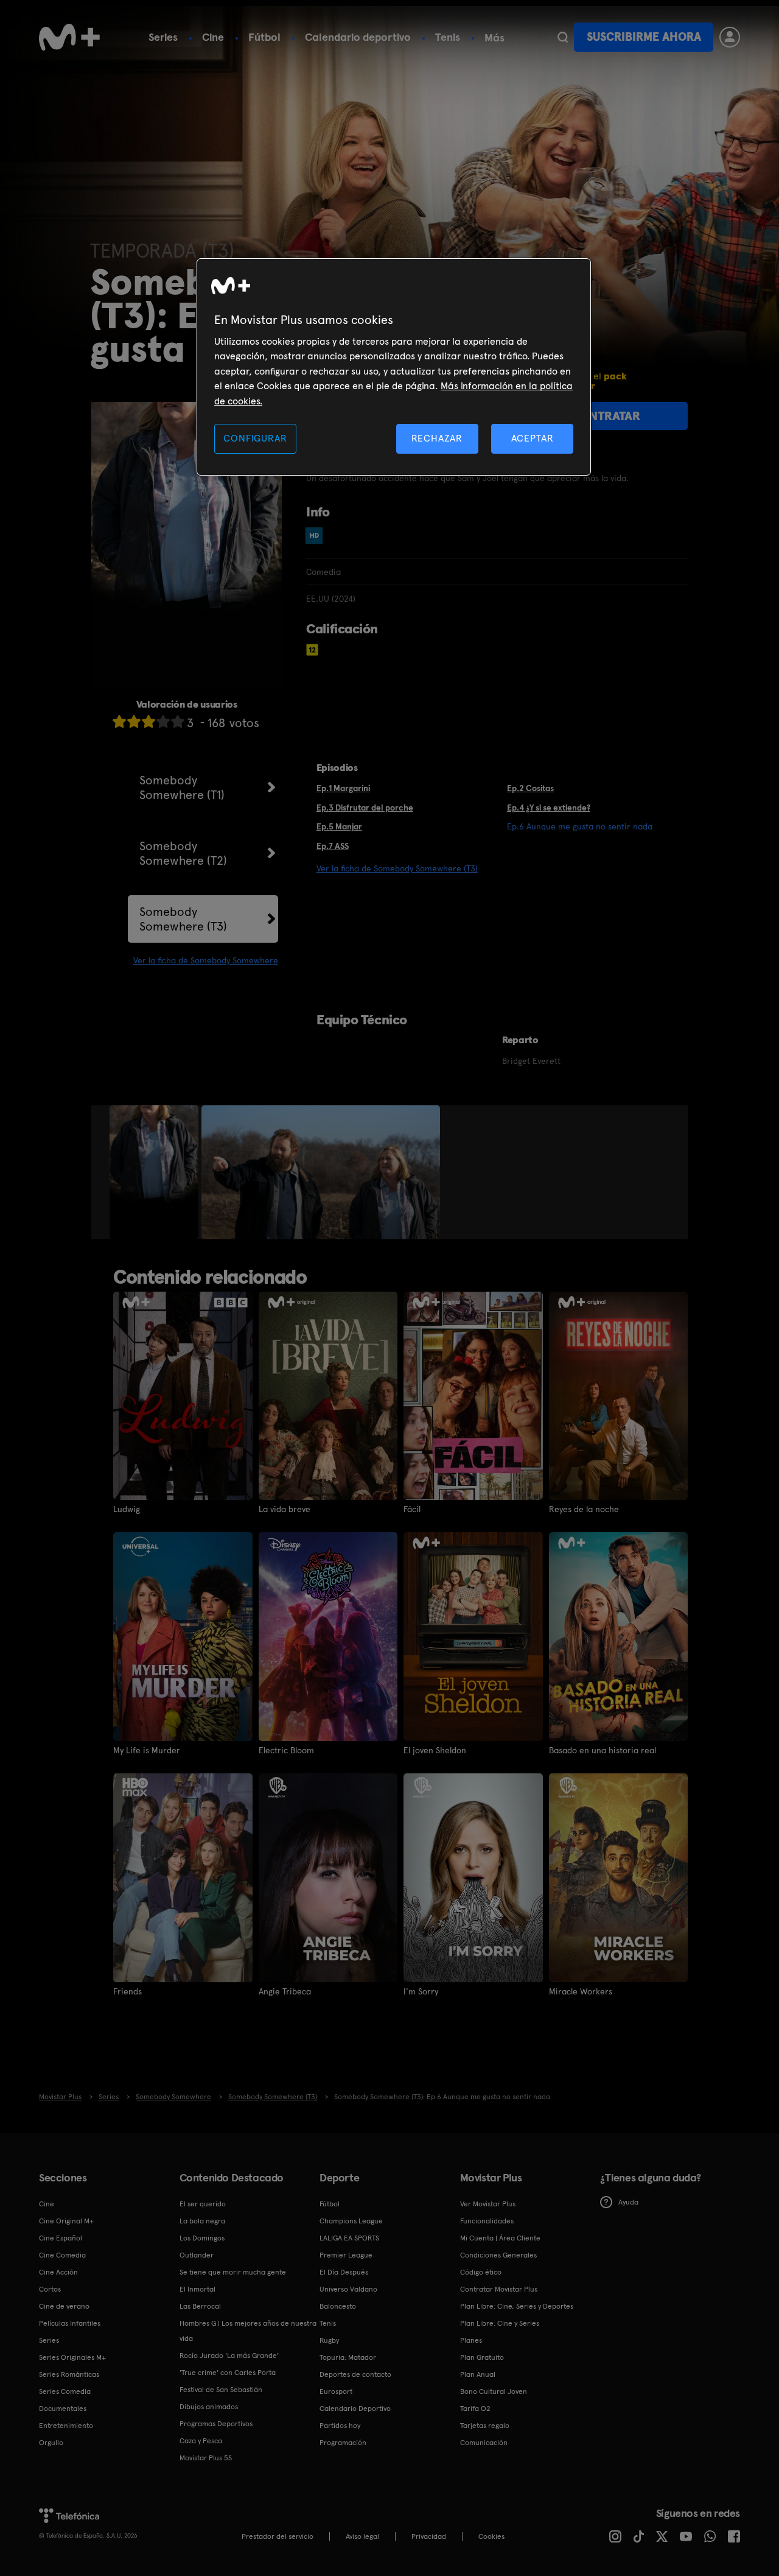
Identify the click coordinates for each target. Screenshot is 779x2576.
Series (163, 37)
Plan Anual (478, 2374)
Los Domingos (202, 2238)
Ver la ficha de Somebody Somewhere (206, 960)
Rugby (329, 2340)
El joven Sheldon (435, 1750)
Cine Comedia (62, 2255)
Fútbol (264, 37)
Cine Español (61, 2238)
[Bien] (163, 721)
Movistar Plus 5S (206, 2458)
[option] (155, 1172)
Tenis (448, 37)
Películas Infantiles (70, 2323)
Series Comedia (65, 2391)
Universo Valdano (348, 2289)
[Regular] (148, 721)
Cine (213, 37)
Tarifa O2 (475, 2409)
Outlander (197, 2255)
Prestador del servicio (278, 2536)
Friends (128, 1991)
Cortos (50, 2289)
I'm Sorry (421, 1991)
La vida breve (285, 1509)
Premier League (346, 2255)
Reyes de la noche (584, 1509)
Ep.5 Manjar (339, 826)
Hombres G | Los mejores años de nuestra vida (248, 2331)
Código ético (481, 2272)
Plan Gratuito (482, 2357)
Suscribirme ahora (644, 37)
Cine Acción (58, 2272)
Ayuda (628, 2202)
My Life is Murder (147, 1750)
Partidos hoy (340, 2426)
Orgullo (51, 2443)
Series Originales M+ (72, 2357)
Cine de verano (64, 2306)
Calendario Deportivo (355, 2409)
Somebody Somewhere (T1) (182, 787)
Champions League (351, 2221)
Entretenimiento (66, 2426)
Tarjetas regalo (485, 2426)
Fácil (412, 1509)
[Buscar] (563, 37)
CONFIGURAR (255, 438)
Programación (343, 2443)
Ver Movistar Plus (488, 2204)
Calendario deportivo (358, 37)
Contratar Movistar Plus (499, 2289)
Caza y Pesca (201, 2441)
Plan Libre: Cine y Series (500, 2323)
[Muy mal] (119, 721)
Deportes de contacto (355, 2374)
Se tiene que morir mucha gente (233, 2272)
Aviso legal (362, 2536)
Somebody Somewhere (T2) (183, 853)
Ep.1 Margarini (343, 788)
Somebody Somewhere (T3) (183, 919)
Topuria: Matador (348, 2357)
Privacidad (429, 2536)
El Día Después (344, 2272)
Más (494, 38)
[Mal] (134, 721)
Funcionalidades (487, 2221)
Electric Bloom (286, 1750)
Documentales (63, 2409)
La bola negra (202, 2221)
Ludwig (127, 1509)
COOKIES (491, 2536)
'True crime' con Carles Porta (228, 2373)
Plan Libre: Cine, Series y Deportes (517, 2306)
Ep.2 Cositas (530, 788)
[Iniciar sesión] (730, 37)
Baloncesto (338, 2306)
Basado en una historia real (603, 1750)
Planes (471, 2340)
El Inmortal (197, 2289)
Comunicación (484, 2443)
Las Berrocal (200, 2306)
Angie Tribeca (285, 1991)
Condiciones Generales (498, 2255)
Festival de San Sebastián (221, 2390)
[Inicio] (69, 37)
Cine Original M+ (66, 2221)
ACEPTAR (533, 438)
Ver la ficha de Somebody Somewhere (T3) (397, 868)
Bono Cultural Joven (494, 2391)
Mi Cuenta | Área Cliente (500, 2238)
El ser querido (203, 2204)
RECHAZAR (437, 438)
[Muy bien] (178, 721)
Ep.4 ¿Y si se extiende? (549, 808)
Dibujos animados (209, 2407)
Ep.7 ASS (333, 846)
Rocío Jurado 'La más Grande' (229, 2356)
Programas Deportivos (216, 2424)
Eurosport (336, 2391)
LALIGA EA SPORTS (349, 2238)
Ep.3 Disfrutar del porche (365, 808)
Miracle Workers (581, 1991)
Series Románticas (69, 2374)
